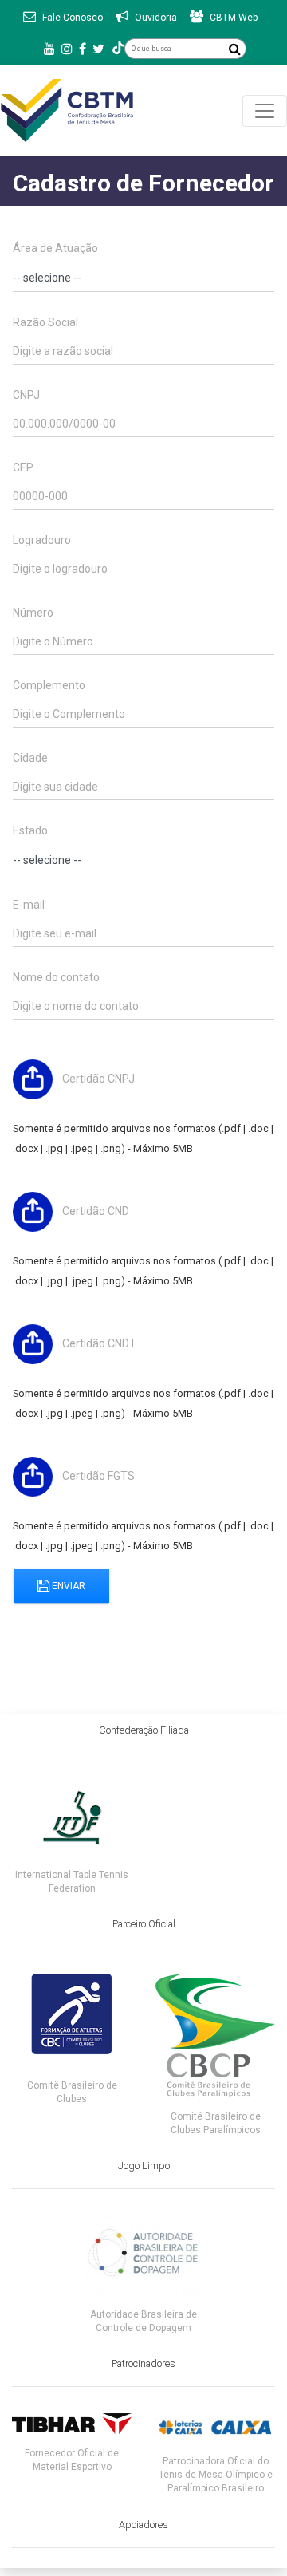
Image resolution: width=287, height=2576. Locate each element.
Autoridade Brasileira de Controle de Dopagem (143, 2321)
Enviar (67, 1586)
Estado (30, 830)
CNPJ (26, 395)
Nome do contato (56, 977)
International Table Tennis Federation (72, 1882)
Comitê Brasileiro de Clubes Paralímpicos (216, 2123)
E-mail (29, 905)
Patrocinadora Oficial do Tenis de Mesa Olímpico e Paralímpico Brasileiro (216, 2475)
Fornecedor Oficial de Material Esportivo (72, 2460)
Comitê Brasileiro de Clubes (72, 2092)
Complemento (49, 685)
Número (33, 613)
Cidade (30, 758)
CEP (23, 467)
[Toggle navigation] (265, 111)
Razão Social (45, 322)
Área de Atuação (55, 248)
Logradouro (42, 540)
